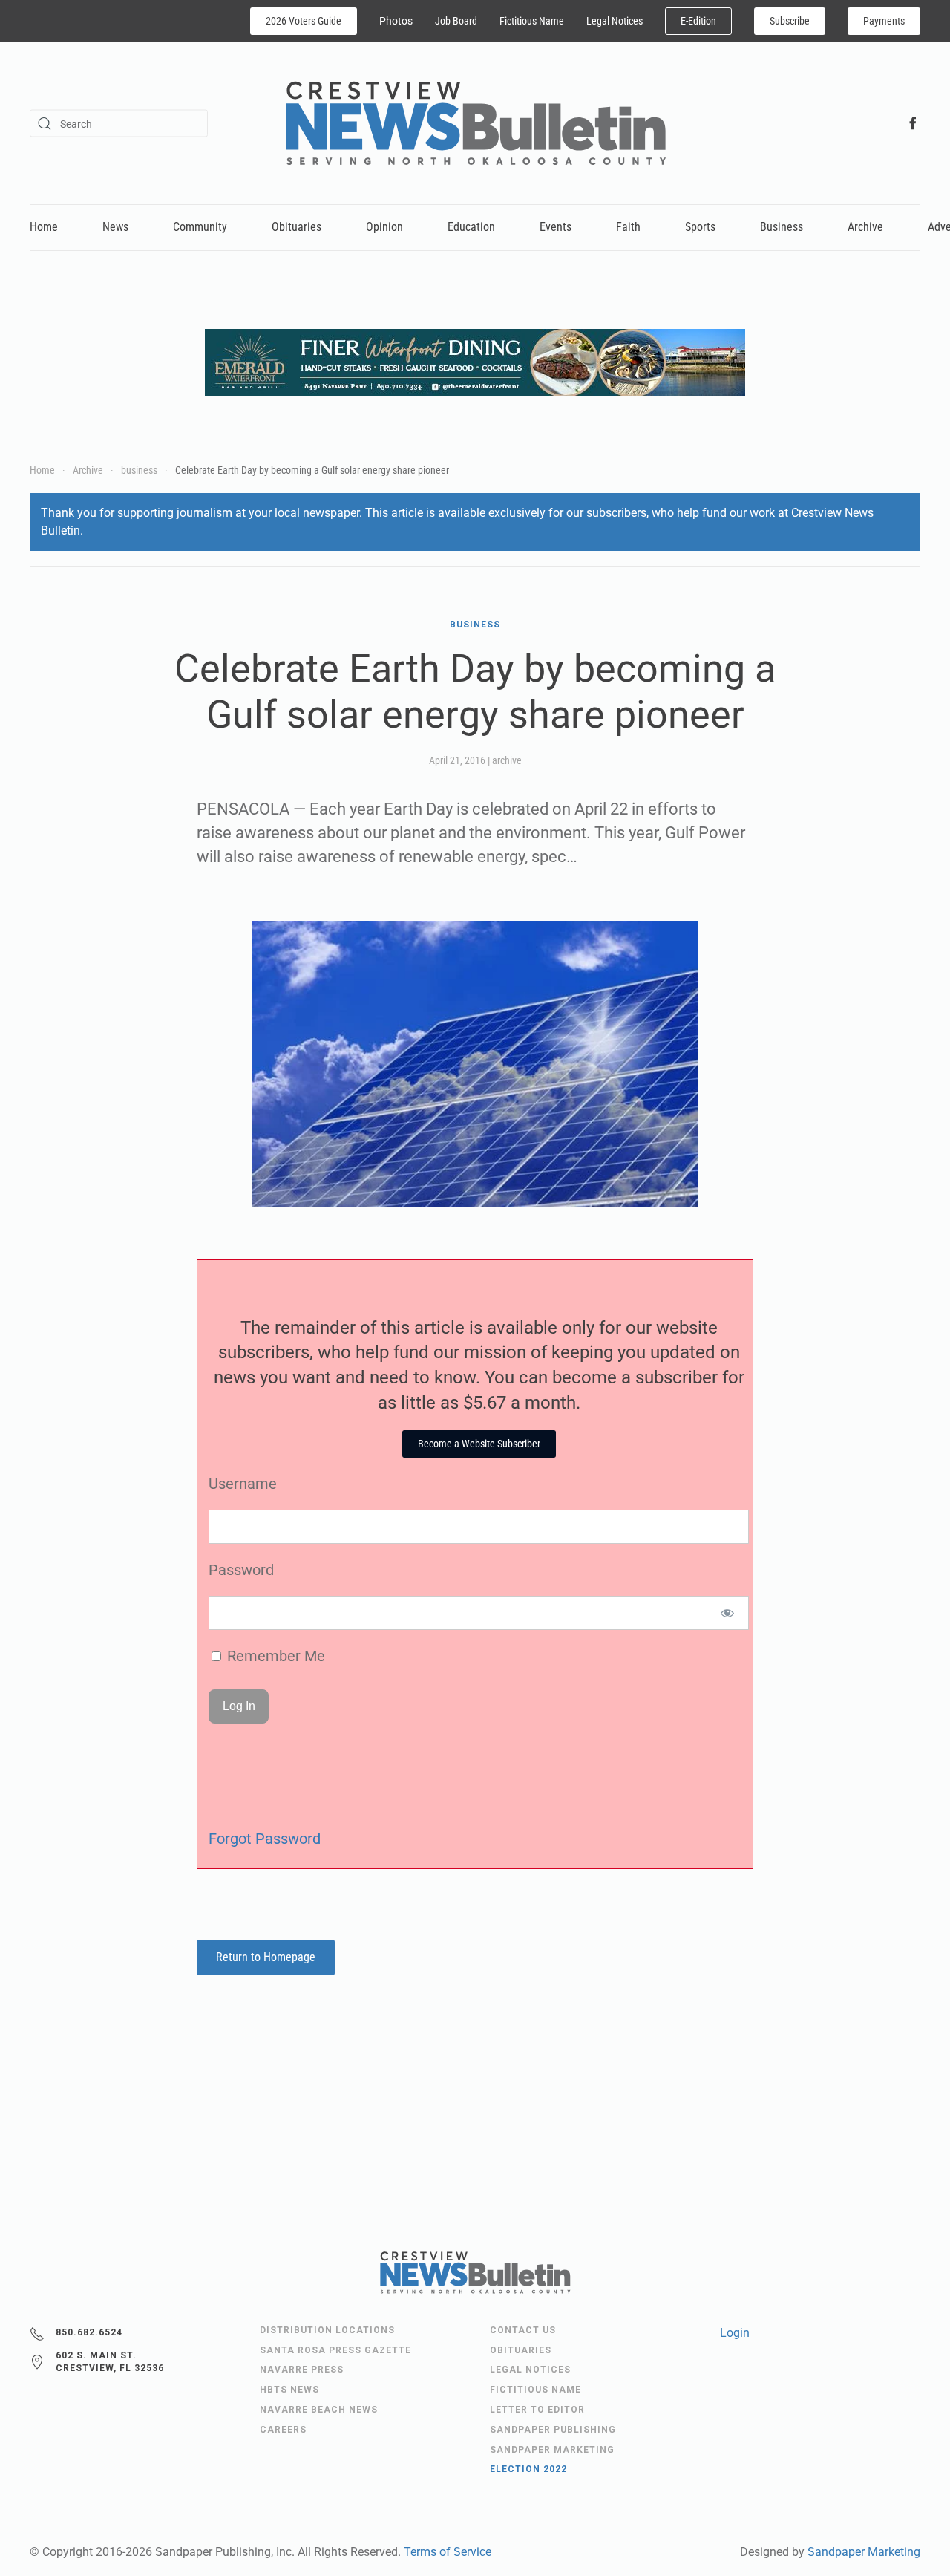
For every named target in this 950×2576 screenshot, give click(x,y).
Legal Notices (615, 21)
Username (243, 1484)
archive (507, 760)
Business (782, 227)
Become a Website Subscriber (479, 1444)
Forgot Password (265, 1839)
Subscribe (790, 21)
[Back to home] (475, 123)
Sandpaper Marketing (864, 2552)
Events (556, 227)
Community (200, 227)
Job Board (456, 21)
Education (471, 227)
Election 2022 (528, 2469)
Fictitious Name (532, 21)
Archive (865, 227)
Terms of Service (448, 2552)
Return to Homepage (266, 1957)
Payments (884, 21)
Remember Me (274, 1656)
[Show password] (728, 1613)
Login (735, 2333)
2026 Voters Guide (304, 21)
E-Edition (698, 21)
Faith (628, 227)
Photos (396, 21)
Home (44, 227)
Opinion (384, 227)
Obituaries (297, 227)
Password (241, 1570)
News (115, 227)
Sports (700, 227)
